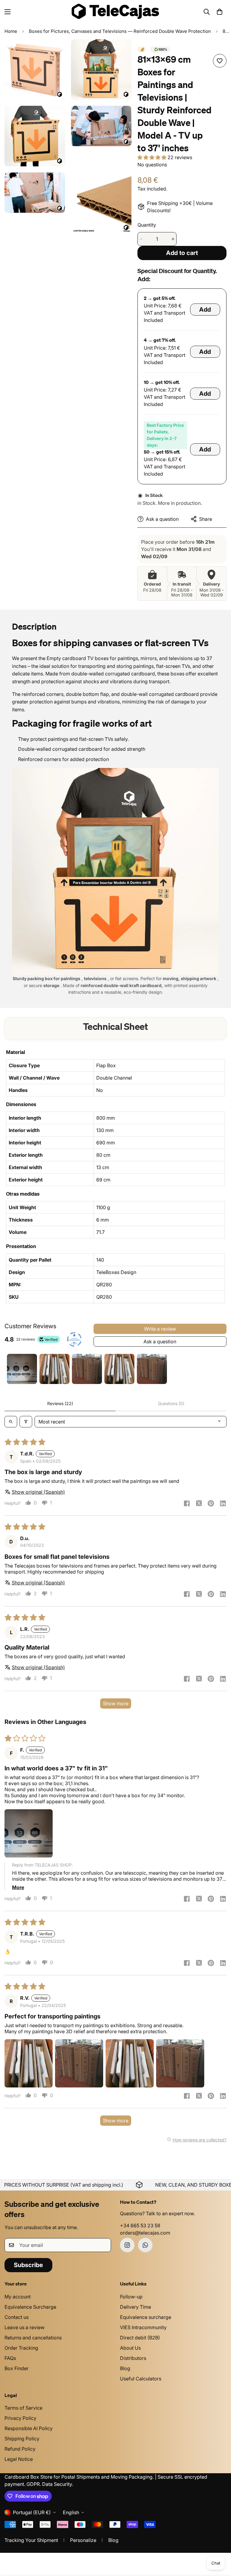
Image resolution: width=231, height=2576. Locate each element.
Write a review (160, 1329)
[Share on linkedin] (223, 1504)
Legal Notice (19, 2459)
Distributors (133, 2358)
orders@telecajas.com (145, 2233)
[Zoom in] (55, 52)
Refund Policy (20, 2449)
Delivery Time (136, 2307)
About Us (130, 2348)
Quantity (147, 225)
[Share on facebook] (187, 1504)
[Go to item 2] (54, 1369)
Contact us (17, 2317)
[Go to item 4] (119, 1369)
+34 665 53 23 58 (140, 2225)
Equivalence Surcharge (30, 2307)
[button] (220, 12)
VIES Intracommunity (143, 2327)
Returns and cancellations (33, 2338)
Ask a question (160, 1341)
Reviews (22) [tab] (60, 1403)
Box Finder (17, 2368)
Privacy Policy (20, 2418)
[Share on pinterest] (211, 1504)
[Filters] (26, 1422)
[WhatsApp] (145, 2245)
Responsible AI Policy (29, 2428)
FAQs (10, 2358)
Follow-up (131, 2297)
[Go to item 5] (152, 1369)
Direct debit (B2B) (140, 2338)
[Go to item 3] (87, 1369)
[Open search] (11, 1422)
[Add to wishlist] (220, 61)
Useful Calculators (141, 2379)
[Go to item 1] (22, 1369)
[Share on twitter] (199, 1504)
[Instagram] (127, 2245)
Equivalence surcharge (146, 2317)
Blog (125, 2368)
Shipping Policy (22, 2439)
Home (11, 31)
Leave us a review (25, 2327)
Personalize (83, 2540)
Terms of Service (23, 2408)
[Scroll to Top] (219, 2543)
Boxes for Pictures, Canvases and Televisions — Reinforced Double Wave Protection (120, 31)
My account (18, 2297)
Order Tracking (21, 2348)
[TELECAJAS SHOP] (115, 12)
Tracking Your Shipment (31, 2540)
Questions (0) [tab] (171, 1403)
